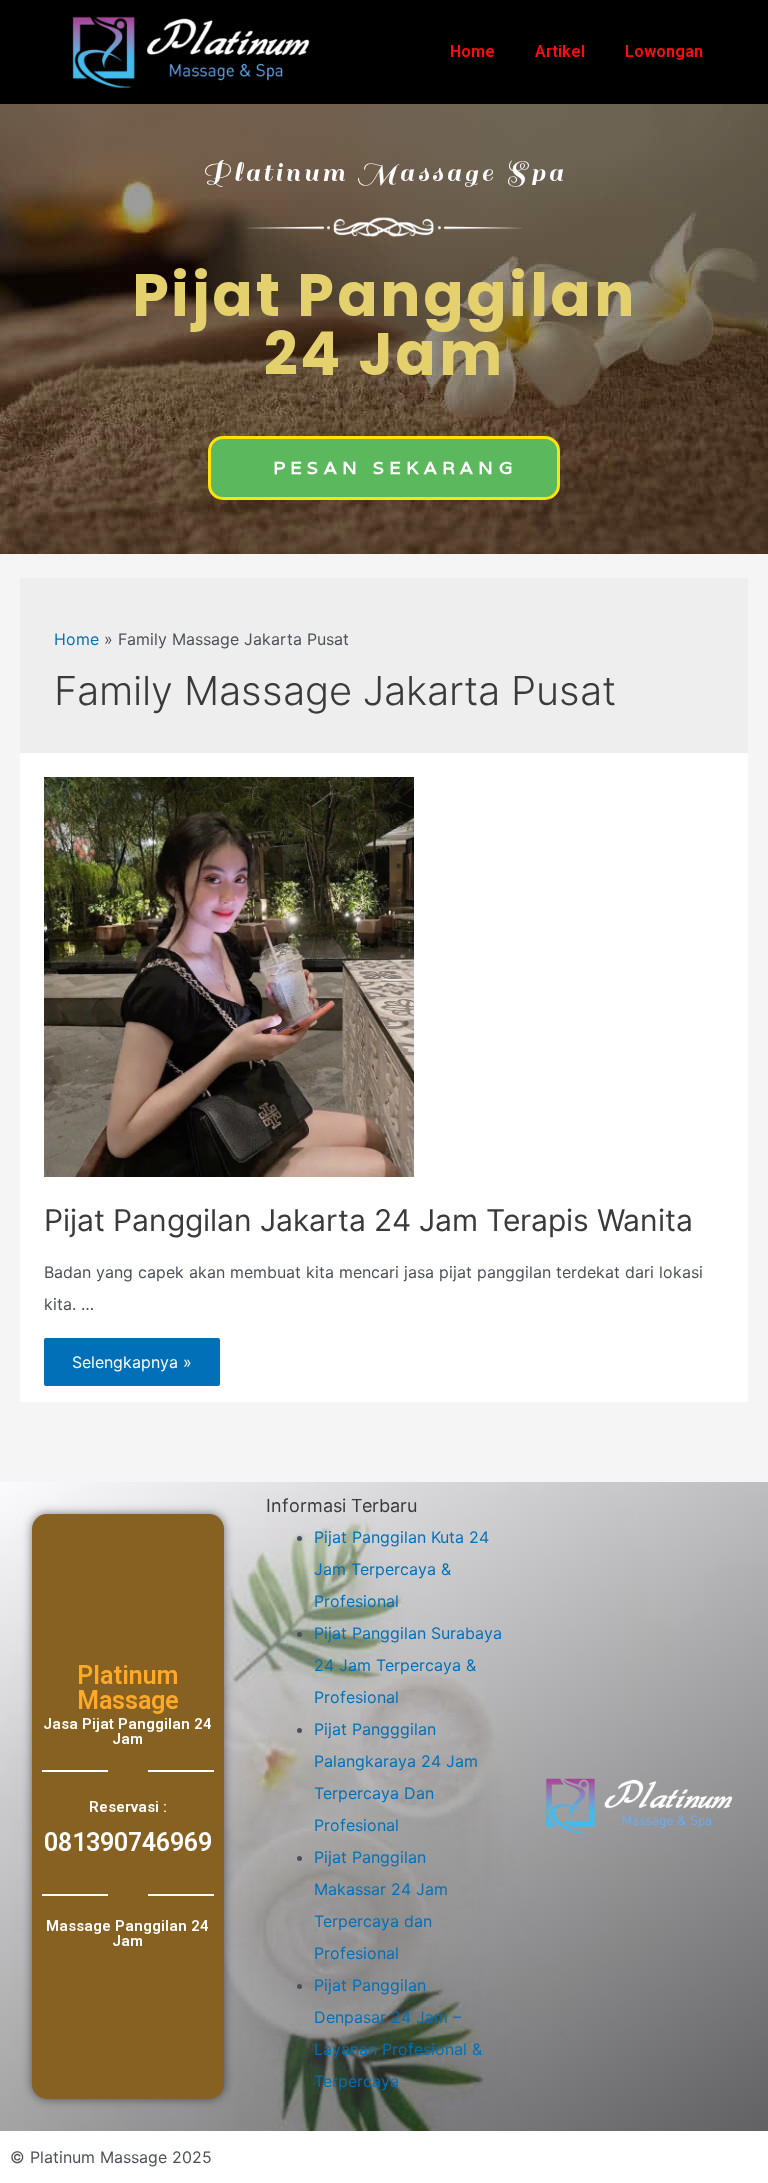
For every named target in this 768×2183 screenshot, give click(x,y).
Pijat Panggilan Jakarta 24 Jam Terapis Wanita (368, 1220)
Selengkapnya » (131, 1355)
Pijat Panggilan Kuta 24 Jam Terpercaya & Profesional (401, 1569)
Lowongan (664, 51)
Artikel (560, 51)
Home (472, 51)
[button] (384, 468)
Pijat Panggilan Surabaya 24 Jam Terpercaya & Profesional (408, 1665)
